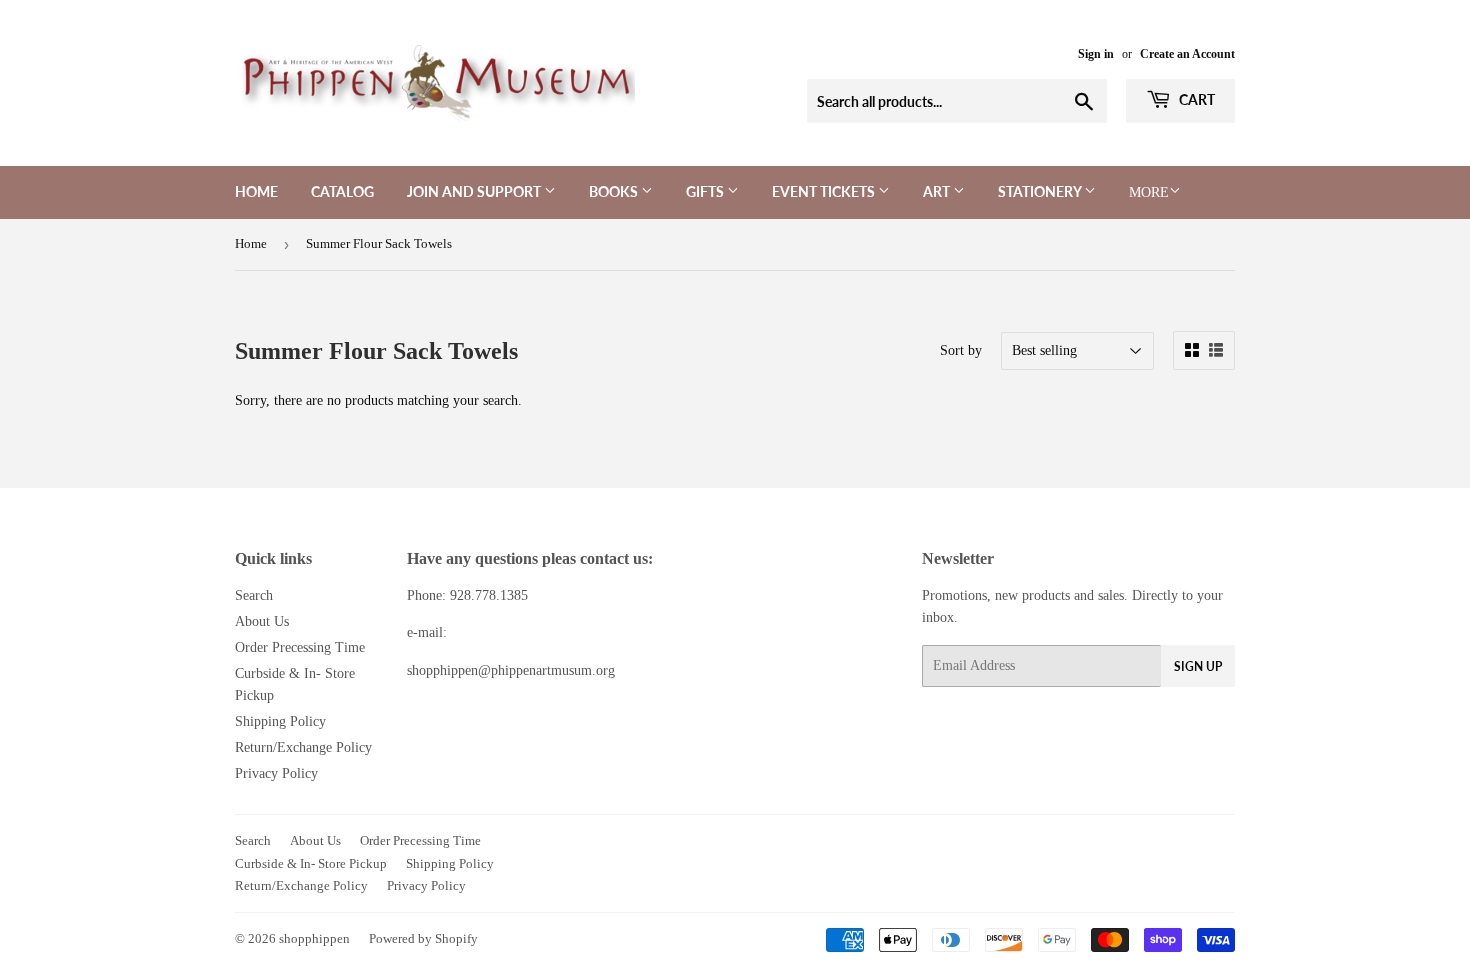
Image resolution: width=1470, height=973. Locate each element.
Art (938, 191)
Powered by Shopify (423, 938)
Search (254, 595)
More (1149, 192)
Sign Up (1198, 666)
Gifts (706, 191)
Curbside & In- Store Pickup (311, 863)
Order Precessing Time (300, 647)
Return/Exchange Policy (303, 747)
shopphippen (314, 938)
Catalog (342, 191)
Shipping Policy (280, 721)
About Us (262, 621)
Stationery (1041, 191)
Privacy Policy (276, 773)
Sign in (1096, 54)
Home (256, 191)
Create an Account (1187, 54)
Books (615, 191)
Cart (1195, 99)
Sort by (961, 350)
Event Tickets (825, 191)
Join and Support (475, 191)
